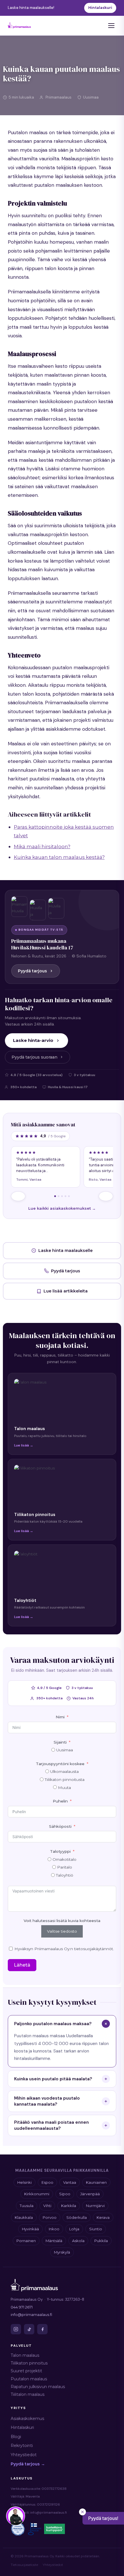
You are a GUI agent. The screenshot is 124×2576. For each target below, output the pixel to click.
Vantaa (70, 2182)
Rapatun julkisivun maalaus (38, 2387)
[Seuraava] (106, 1196)
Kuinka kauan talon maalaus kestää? (59, 857)
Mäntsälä (54, 2241)
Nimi (60, 1717)
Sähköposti (60, 1826)
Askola (78, 2241)
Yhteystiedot (24, 2455)
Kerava (103, 2217)
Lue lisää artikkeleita (66, 1291)
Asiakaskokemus (27, 2419)
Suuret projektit (26, 2371)
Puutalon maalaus (29, 2379)
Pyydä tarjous (32, 971)
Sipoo (65, 2194)
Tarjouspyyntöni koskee (60, 1764)
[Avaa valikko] (111, 26)
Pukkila (101, 2241)
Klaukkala (24, 2217)
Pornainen (26, 2241)
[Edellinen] (18, 1196)
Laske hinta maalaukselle (65, 1251)
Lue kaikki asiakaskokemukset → (62, 1208)
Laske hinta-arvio (33, 1040)
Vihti (47, 2206)
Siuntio (96, 2229)
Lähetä (22, 1965)
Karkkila (69, 2206)
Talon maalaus (25, 2355)
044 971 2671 (22, 2307)
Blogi (16, 2437)
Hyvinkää (30, 2229)
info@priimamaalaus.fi (31, 2315)
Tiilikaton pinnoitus (29, 2363)
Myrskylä (62, 2252)
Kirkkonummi (37, 2194)
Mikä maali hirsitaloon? (42, 847)
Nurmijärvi (95, 2206)
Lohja (74, 2229)
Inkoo (54, 2229)
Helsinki (25, 2182)
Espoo (47, 2182)
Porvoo (50, 2217)
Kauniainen (96, 2182)
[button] (103, 2518)
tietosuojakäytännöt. (94, 1949)
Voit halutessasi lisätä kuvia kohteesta (62, 1921)
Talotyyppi (60, 1851)
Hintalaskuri (100, 8)
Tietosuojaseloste (24, 2565)
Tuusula (27, 2206)
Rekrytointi (22, 2446)
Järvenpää (90, 2194)
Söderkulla (77, 2217)
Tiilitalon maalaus (28, 2394)
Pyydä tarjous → (28, 2464)
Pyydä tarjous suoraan (34, 1057)
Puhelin (60, 1801)
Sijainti (60, 1742)
